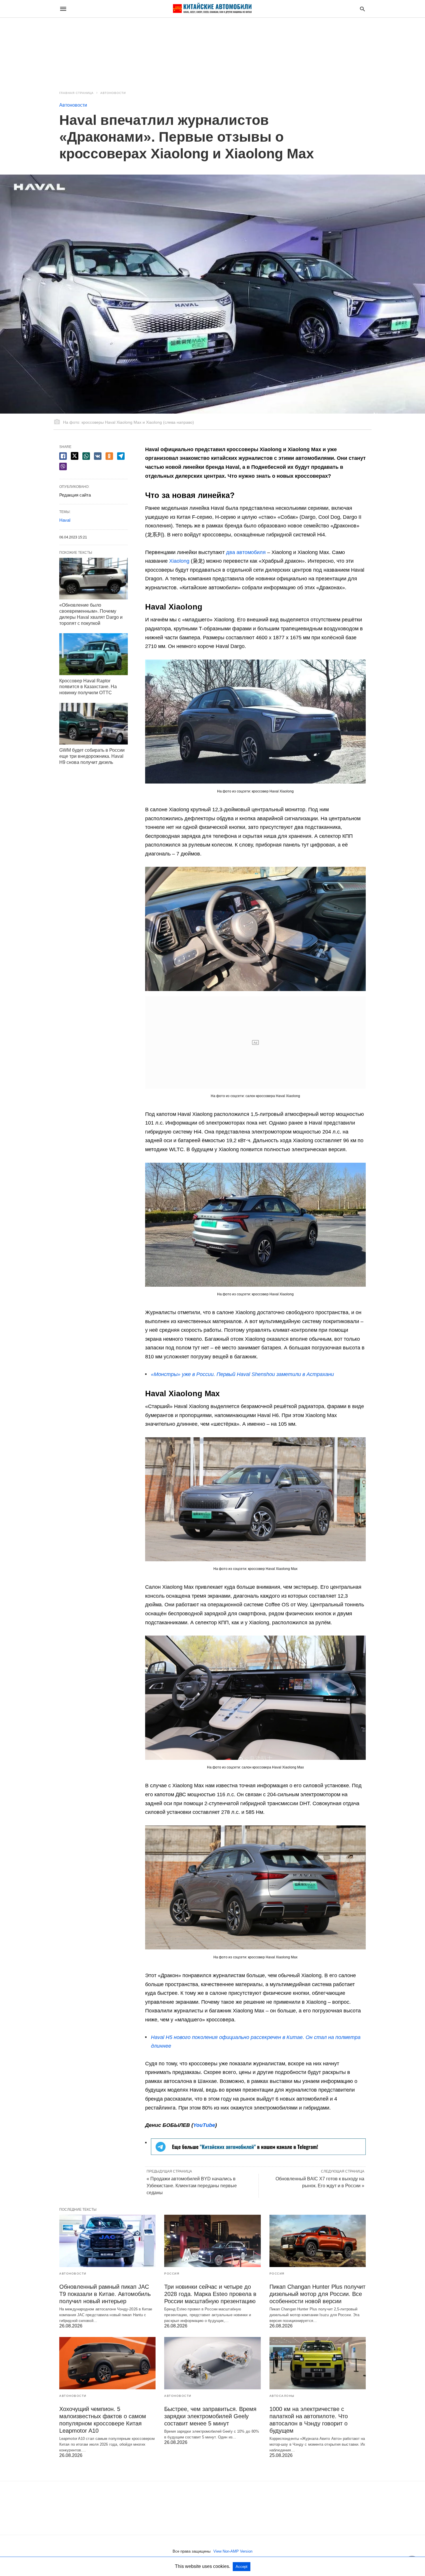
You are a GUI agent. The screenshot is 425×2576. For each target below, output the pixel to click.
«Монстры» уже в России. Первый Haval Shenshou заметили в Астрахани (242, 1374)
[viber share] (63, 466)
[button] (255, 722)
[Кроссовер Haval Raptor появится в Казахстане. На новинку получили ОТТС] (94, 654)
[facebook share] (63, 456)
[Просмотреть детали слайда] (258, 2153)
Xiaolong (179, 561)
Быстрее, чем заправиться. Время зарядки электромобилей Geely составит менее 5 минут (210, 2416)
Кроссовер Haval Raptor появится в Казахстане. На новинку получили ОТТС (88, 687)
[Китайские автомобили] (212, 9)
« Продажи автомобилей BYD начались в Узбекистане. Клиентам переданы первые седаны (192, 2186)
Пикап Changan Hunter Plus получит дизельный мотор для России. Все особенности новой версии (317, 2294)
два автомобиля (246, 552)
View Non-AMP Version (233, 2551)
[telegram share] (121, 456)
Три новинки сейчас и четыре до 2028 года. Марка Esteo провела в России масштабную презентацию (210, 2294)
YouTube (204, 2125)
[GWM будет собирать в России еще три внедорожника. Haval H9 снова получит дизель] (94, 724)
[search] (362, 9)
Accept (242, 2567)
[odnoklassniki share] (109, 456)
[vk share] (98, 456)
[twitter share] (75, 456)
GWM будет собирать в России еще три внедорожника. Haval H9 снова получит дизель (92, 756)
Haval (65, 520)
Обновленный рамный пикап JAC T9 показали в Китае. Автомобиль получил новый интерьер (105, 2294)
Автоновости (113, 93)
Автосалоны (282, 2396)
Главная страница (76, 93)
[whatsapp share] (86, 456)
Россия (172, 2274)
